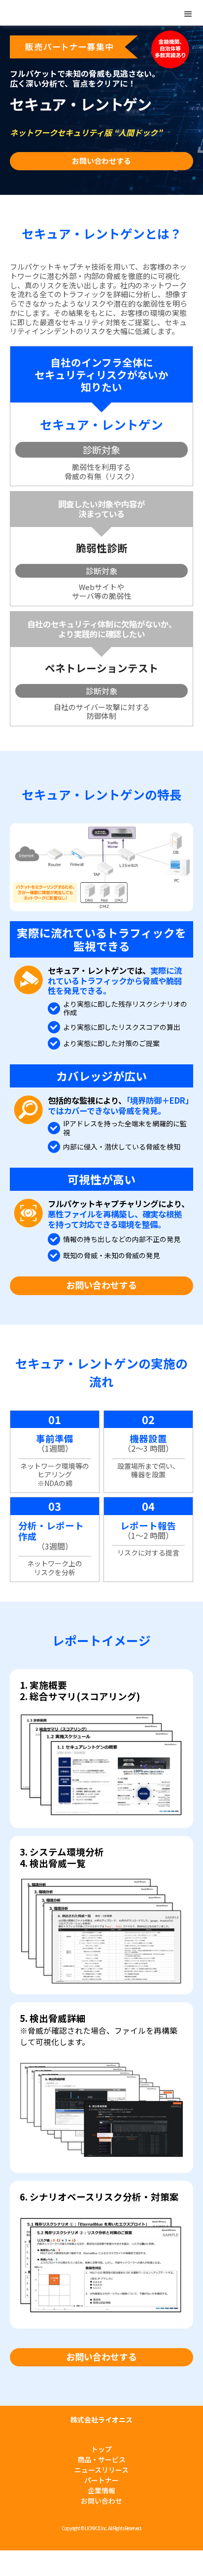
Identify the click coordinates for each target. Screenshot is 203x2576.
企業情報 (101, 2490)
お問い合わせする (101, 161)
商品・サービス (101, 2459)
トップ (101, 2449)
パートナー (101, 2480)
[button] (188, 14)
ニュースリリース (101, 2470)
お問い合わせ (101, 2501)
